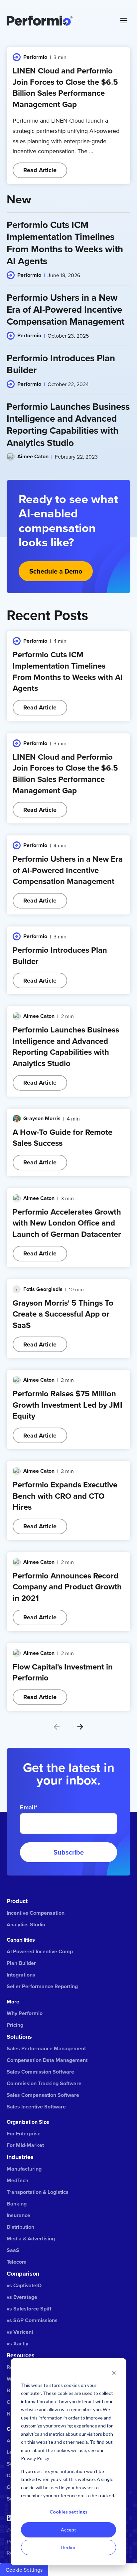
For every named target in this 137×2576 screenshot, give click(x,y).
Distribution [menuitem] (20, 2227)
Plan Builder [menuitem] (21, 1963)
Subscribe (69, 1852)
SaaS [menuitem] (13, 2250)
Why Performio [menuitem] (25, 2013)
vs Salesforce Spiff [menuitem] (29, 2309)
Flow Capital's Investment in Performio (63, 1672)
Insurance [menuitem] (18, 2215)
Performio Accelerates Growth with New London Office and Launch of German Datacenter (67, 1223)
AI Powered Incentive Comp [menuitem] (40, 1951)
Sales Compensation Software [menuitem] (43, 2095)
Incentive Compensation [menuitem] (36, 1913)
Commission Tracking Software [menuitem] (44, 2083)
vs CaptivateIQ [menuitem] (24, 2285)
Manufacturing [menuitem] (24, 2169)
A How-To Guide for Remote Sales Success (63, 1138)
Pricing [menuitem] (15, 2025)
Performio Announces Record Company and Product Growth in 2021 (67, 1587)
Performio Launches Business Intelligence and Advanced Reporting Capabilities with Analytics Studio (66, 1046)
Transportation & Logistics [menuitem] (38, 2192)
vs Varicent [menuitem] (20, 2332)
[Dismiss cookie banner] (114, 2372)
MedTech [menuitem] (17, 2180)
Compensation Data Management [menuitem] (47, 2060)
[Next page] (80, 1727)
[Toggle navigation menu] (124, 21)
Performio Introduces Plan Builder (60, 956)
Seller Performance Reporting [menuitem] (42, 1986)
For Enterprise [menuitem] (24, 2134)
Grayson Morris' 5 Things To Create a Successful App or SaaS (63, 1314)
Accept (68, 2530)
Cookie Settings (24, 2570)
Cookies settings (68, 2512)
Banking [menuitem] (17, 2204)
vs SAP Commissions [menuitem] (32, 2320)
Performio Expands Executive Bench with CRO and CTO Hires (65, 1496)
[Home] (59, 21)
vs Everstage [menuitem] (22, 2297)
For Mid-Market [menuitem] (25, 2145)
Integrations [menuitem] (21, 1975)
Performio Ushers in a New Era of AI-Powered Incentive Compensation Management (68, 870)
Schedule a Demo (56, 571)
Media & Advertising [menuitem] (31, 2239)
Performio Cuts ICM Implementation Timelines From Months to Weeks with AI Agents (68, 671)
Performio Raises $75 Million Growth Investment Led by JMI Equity (68, 1405)
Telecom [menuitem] (17, 2262)
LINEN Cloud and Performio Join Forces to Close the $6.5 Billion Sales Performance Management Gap (65, 87)
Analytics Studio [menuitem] (26, 1925)
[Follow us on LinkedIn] (10, 2518)
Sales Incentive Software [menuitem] (36, 2107)
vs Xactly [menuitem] (17, 2344)
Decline (69, 2547)
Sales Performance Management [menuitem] (46, 2048)
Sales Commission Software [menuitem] (40, 2072)
